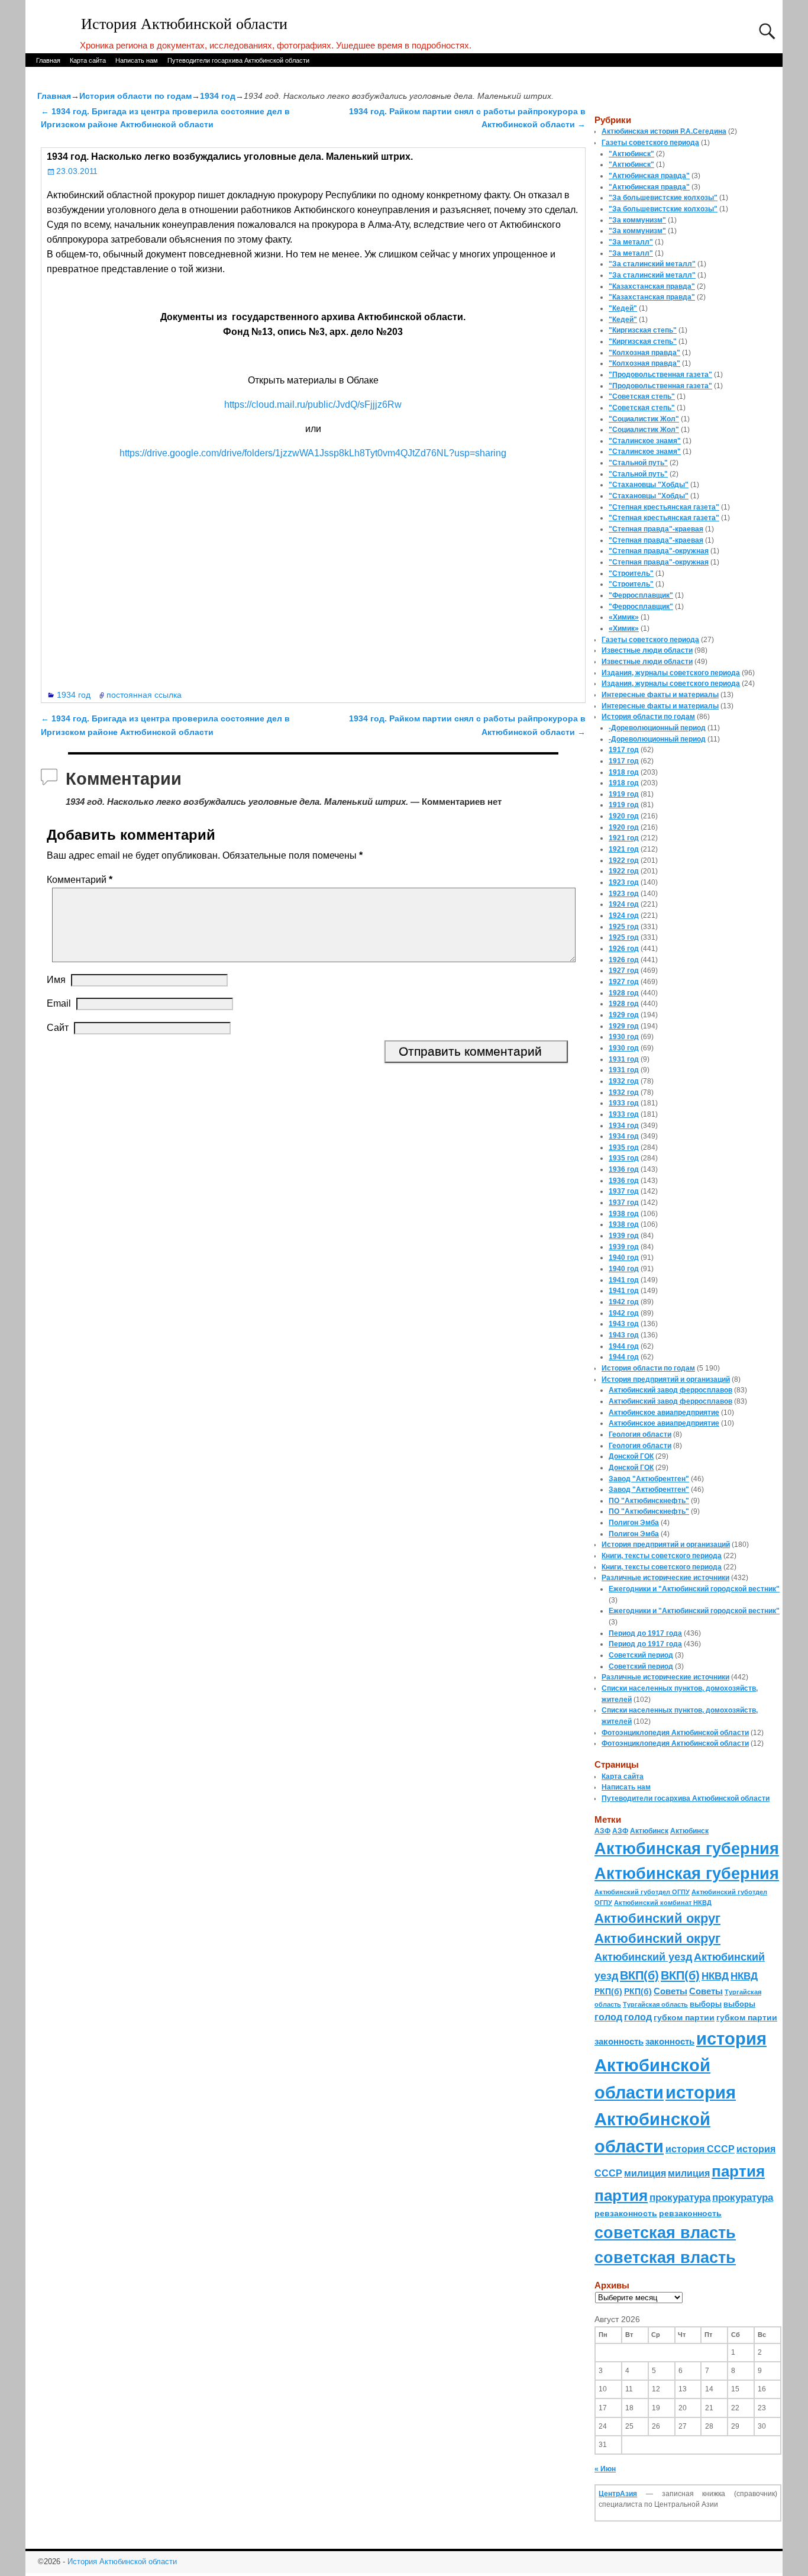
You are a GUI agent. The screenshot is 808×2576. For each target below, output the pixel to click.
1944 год (624, 1346)
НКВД (715, 1976)
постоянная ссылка (144, 695)
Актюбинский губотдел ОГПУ (642, 1892)
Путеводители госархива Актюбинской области (238, 60)
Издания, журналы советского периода (671, 673)
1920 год (624, 816)
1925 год (624, 927)
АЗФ (602, 1831)
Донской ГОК (631, 1456)
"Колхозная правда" (644, 353)
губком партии (684, 2017)
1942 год (624, 1302)
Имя (56, 980)
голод (608, 2017)
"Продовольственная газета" (660, 375)
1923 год (624, 882)
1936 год (624, 1169)
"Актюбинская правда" (649, 176)
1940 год (624, 1258)
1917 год (624, 750)
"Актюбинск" (631, 154)
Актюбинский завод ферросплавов (670, 1390)
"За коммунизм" (637, 220)
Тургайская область (655, 2004)
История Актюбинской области (184, 24)
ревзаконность (626, 2213)
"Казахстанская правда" (652, 286)
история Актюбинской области (681, 2065)
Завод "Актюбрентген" (649, 1479)
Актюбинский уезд (643, 1957)
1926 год (624, 949)
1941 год (624, 1280)
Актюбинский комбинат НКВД (663, 1903)
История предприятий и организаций (666, 1379)
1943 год (624, 1324)
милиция (645, 2173)
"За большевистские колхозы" (663, 198)
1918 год (624, 772)
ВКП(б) (639, 1975)
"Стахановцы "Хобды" (649, 485)
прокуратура (680, 2197)
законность (619, 2042)
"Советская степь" (642, 396)
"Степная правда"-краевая (656, 529)
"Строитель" (631, 573)
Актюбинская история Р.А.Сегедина (664, 131)
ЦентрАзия (618, 2494)
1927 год (624, 971)
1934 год (218, 96)
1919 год (624, 794)
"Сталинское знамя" (645, 441)
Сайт (58, 1028)
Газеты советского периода (650, 143)
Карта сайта (88, 60)
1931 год (624, 1059)
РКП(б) (608, 1992)
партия (738, 2171)
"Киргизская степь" (643, 330)
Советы (670, 1991)
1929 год (624, 1015)
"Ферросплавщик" (641, 595)
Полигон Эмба (634, 1523)
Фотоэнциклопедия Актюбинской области (675, 1733)
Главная (48, 60)
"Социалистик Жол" (644, 419)
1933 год (624, 1103)
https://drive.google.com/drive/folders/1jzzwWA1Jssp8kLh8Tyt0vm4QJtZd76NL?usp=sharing (313, 453)
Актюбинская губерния (687, 1849)
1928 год (624, 993)
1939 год (624, 1236)
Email (59, 1003)
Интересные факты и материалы (660, 695)
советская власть (665, 2232)
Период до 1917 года (645, 1633)
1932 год (624, 1081)
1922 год (624, 860)
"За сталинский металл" (652, 264)
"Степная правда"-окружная (659, 551)
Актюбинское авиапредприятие (664, 1413)
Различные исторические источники (665, 1578)
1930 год (624, 1037)
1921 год (624, 838)
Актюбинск (649, 1831)
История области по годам (135, 96)
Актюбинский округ (657, 1918)
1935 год (624, 1147)
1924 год (624, 904)
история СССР (700, 2149)
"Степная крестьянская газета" (664, 507)
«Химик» (624, 617)
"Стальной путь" (638, 463)
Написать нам (137, 60)
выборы (706, 2004)
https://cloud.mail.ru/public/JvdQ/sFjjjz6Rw (313, 404)
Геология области (640, 1434)
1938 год (624, 1214)
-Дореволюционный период (657, 728)
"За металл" (631, 242)
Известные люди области (647, 650)
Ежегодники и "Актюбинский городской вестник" (694, 1589)
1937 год (624, 1191)
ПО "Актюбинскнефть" (649, 1501)
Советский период (641, 1655)
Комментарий (80, 880)
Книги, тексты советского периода (662, 1556)
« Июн (605, 2469)
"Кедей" (623, 308)
